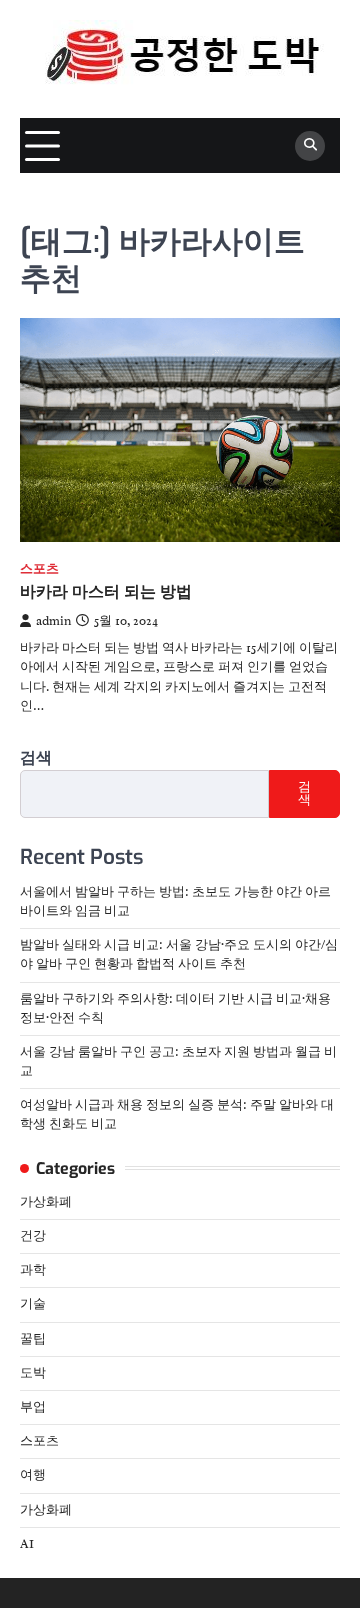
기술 (33, 1304)
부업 (33, 1407)
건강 (33, 1236)
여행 (33, 1475)
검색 (36, 758)
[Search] (310, 146)
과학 (33, 1270)
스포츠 (39, 569)
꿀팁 (33, 1339)
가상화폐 (46, 1202)
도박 (33, 1373)
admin (53, 621)
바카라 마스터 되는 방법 (106, 591)
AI (27, 1544)
